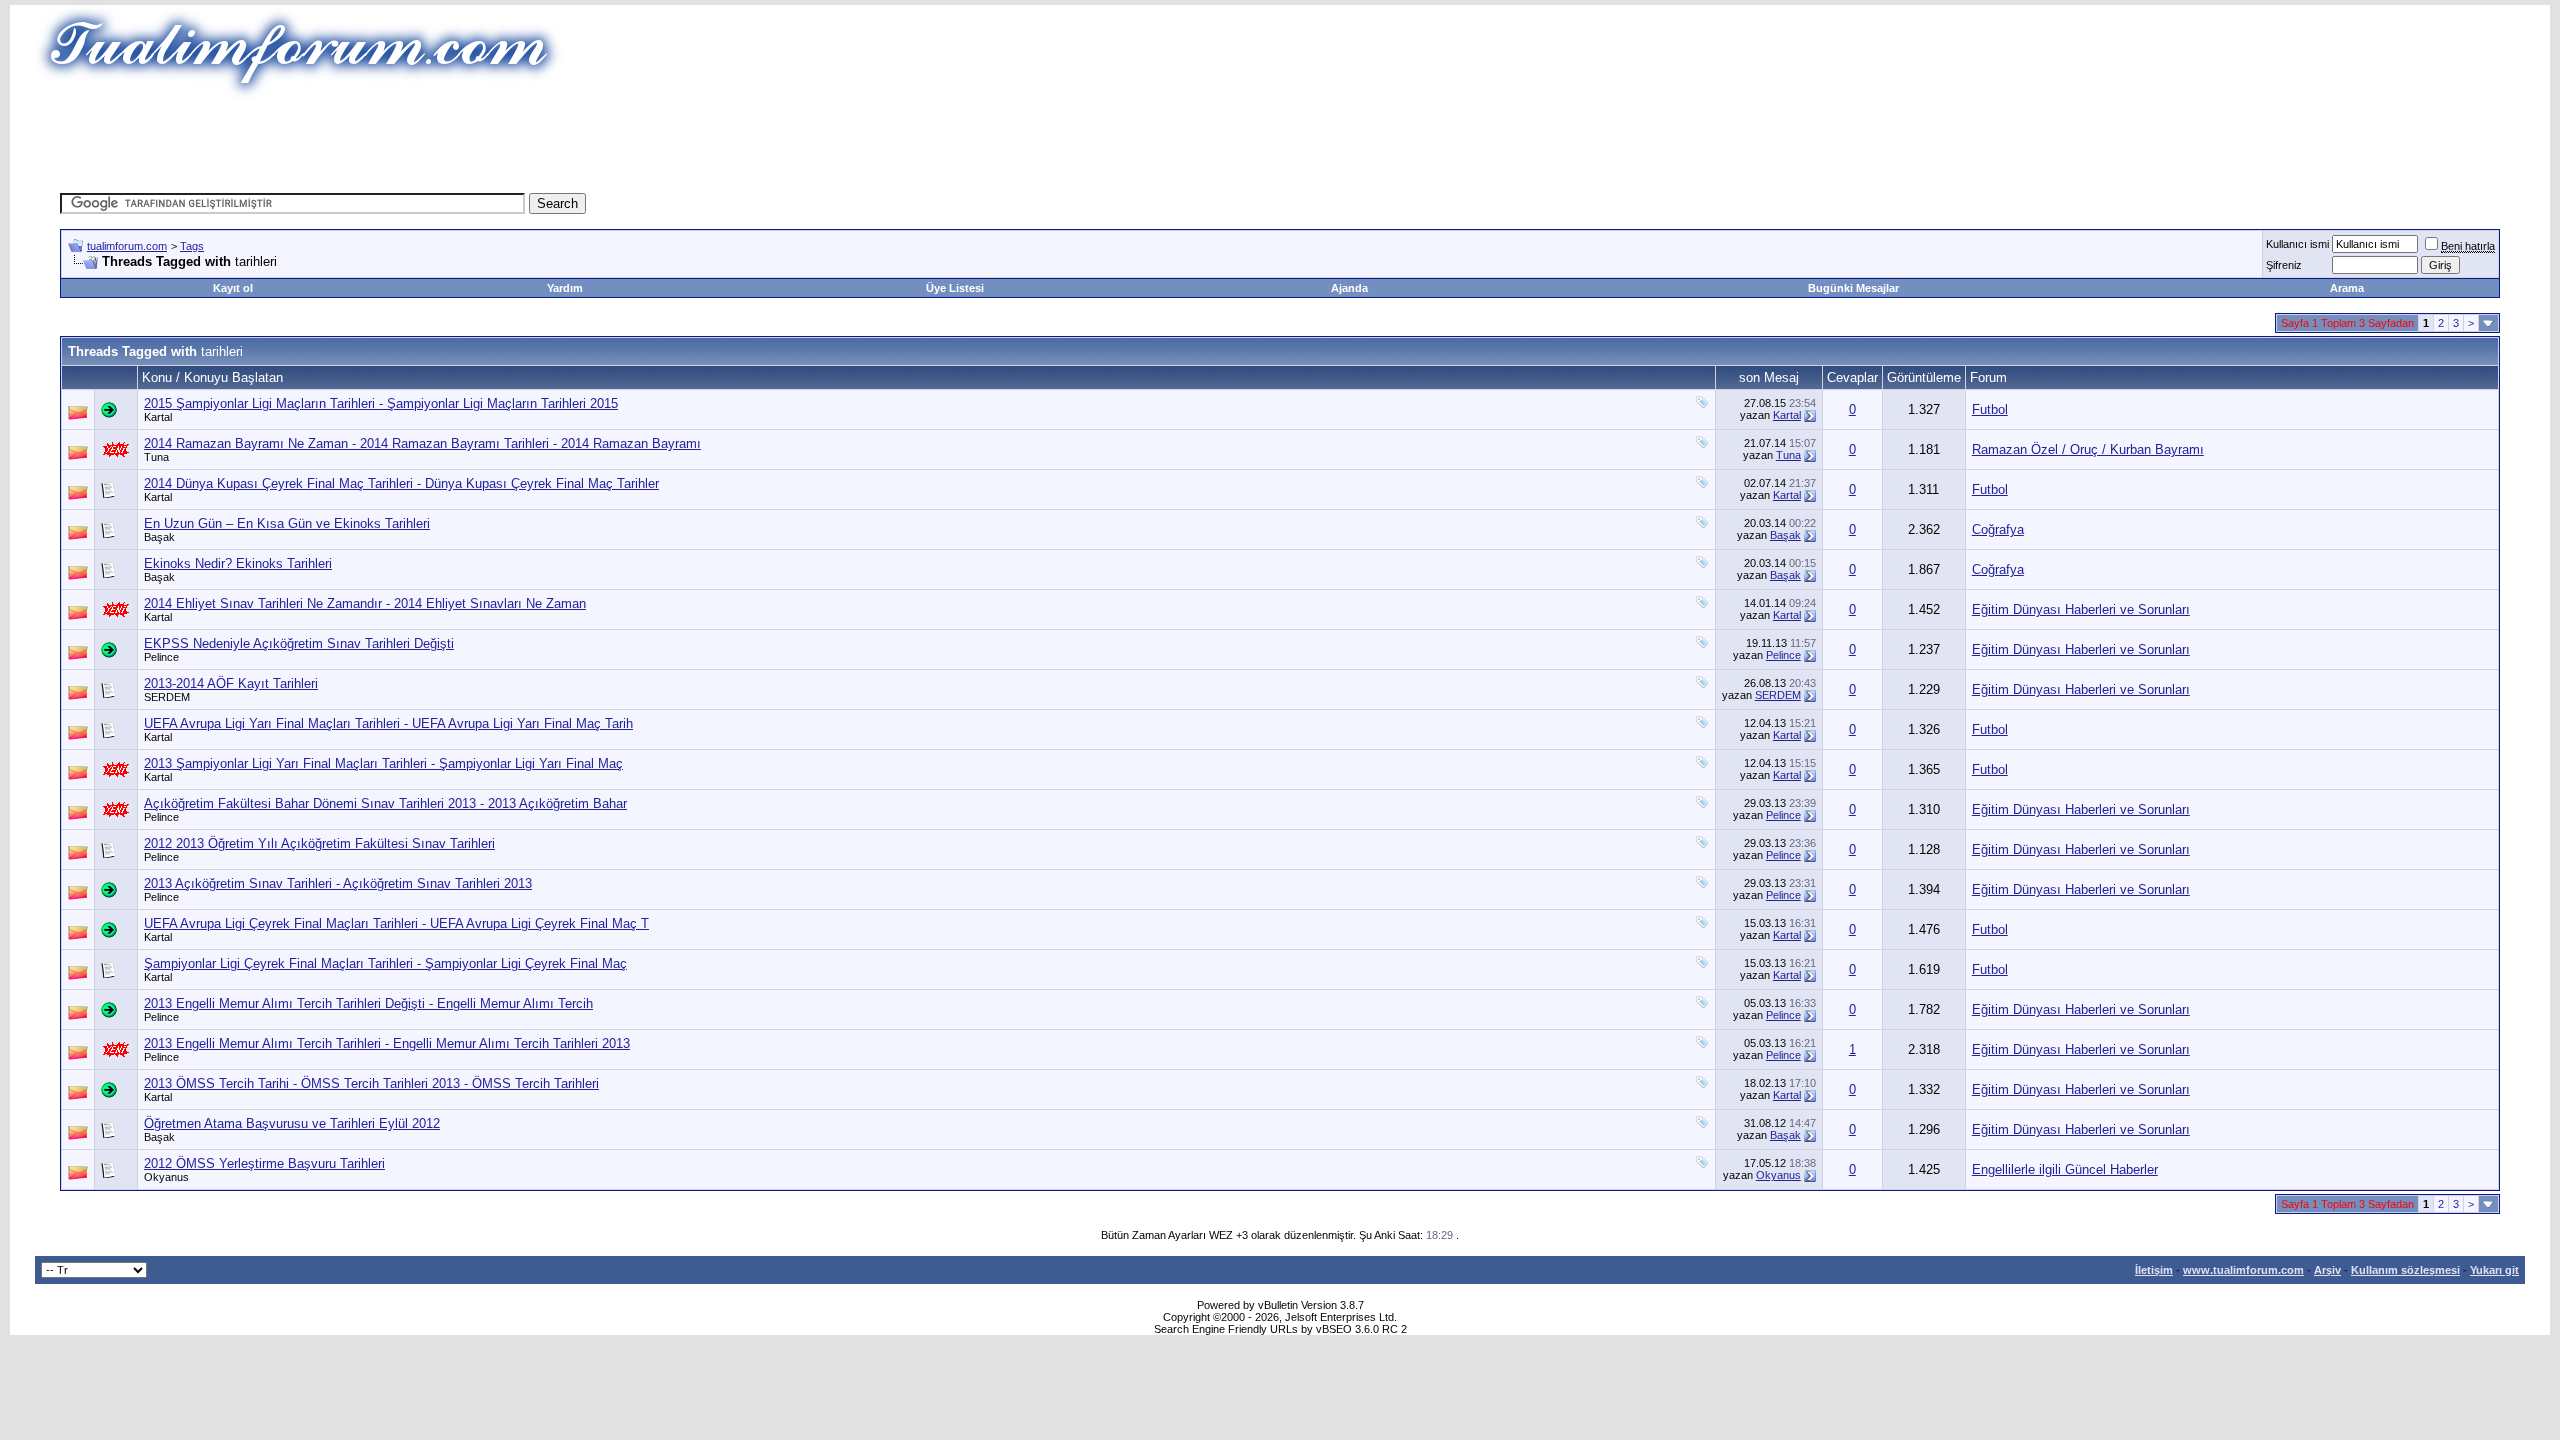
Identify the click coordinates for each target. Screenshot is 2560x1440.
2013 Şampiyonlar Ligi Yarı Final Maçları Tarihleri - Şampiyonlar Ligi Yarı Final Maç (383, 763)
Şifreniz (2284, 265)
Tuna (156, 457)
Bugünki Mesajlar (1853, 288)
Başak (159, 537)
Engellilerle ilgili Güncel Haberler (2065, 1169)
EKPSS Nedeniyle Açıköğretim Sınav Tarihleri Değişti (299, 643)
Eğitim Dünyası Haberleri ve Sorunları (2081, 609)
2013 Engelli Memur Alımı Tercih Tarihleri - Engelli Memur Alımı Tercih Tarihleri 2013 (387, 1043)
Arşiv (2327, 1270)
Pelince (161, 657)
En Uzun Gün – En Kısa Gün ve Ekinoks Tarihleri (287, 523)
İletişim (2154, 1270)
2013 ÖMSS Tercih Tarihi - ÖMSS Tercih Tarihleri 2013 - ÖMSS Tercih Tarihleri (371, 1083)
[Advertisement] (914, 145)
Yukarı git (2494, 1270)
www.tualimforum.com (2243, 1270)
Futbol (1990, 409)
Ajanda (1349, 288)
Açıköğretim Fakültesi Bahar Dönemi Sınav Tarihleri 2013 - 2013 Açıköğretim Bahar (385, 803)
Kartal (158, 417)
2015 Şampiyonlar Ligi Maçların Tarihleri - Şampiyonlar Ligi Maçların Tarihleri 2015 (381, 403)
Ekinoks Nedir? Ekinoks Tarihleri (238, 563)
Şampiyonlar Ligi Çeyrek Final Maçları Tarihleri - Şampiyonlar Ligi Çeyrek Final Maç (385, 963)
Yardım (565, 288)
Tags (192, 246)
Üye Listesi (955, 288)
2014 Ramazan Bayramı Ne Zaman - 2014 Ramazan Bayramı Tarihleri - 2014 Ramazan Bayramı (422, 443)
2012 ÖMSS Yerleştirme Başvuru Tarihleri (264, 1163)
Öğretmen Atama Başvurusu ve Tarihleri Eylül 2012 (292, 1123)
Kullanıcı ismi (2297, 244)
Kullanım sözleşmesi (2405, 1270)
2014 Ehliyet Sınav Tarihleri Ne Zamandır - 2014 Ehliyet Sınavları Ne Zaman (365, 603)
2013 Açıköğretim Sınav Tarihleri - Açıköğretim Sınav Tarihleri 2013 (338, 883)
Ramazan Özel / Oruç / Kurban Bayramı (2088, 449)
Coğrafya (1998, 529)
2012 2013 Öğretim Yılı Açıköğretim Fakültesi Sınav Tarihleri (319, 843)
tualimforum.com (127, 246)
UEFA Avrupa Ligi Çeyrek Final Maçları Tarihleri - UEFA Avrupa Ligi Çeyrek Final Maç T (396, 923)
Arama (2347, 288)
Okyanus (166, 1177)
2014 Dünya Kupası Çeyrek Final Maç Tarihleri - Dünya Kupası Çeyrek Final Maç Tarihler (401, 483)
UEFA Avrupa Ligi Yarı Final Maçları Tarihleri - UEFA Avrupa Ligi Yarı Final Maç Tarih (388, 723)
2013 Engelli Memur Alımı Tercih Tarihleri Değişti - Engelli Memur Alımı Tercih (368, 1003)
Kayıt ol (233, 288)
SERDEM (167, 697)
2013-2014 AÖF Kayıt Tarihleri (231, 683)
